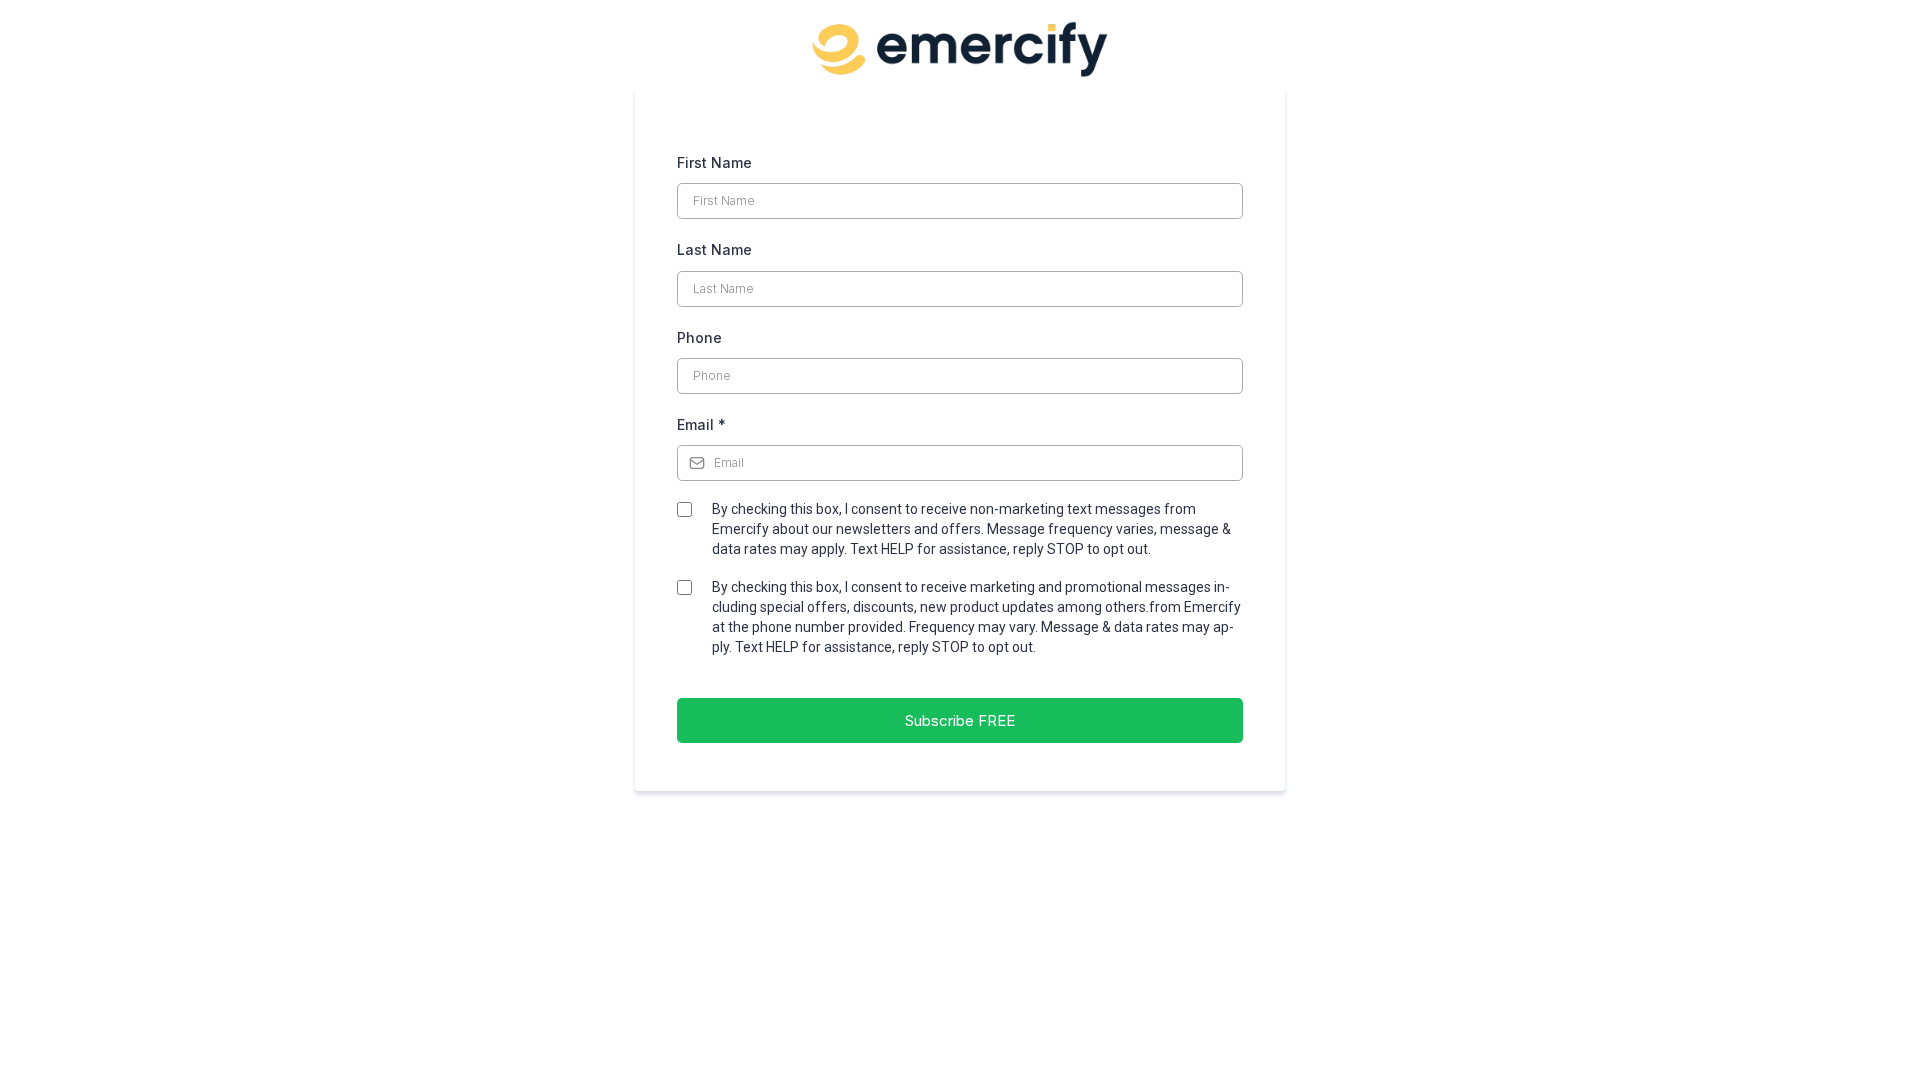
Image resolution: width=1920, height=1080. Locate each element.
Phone (699, 337)
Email (701, 424)
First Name (714, 162)
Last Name (714, 249)
